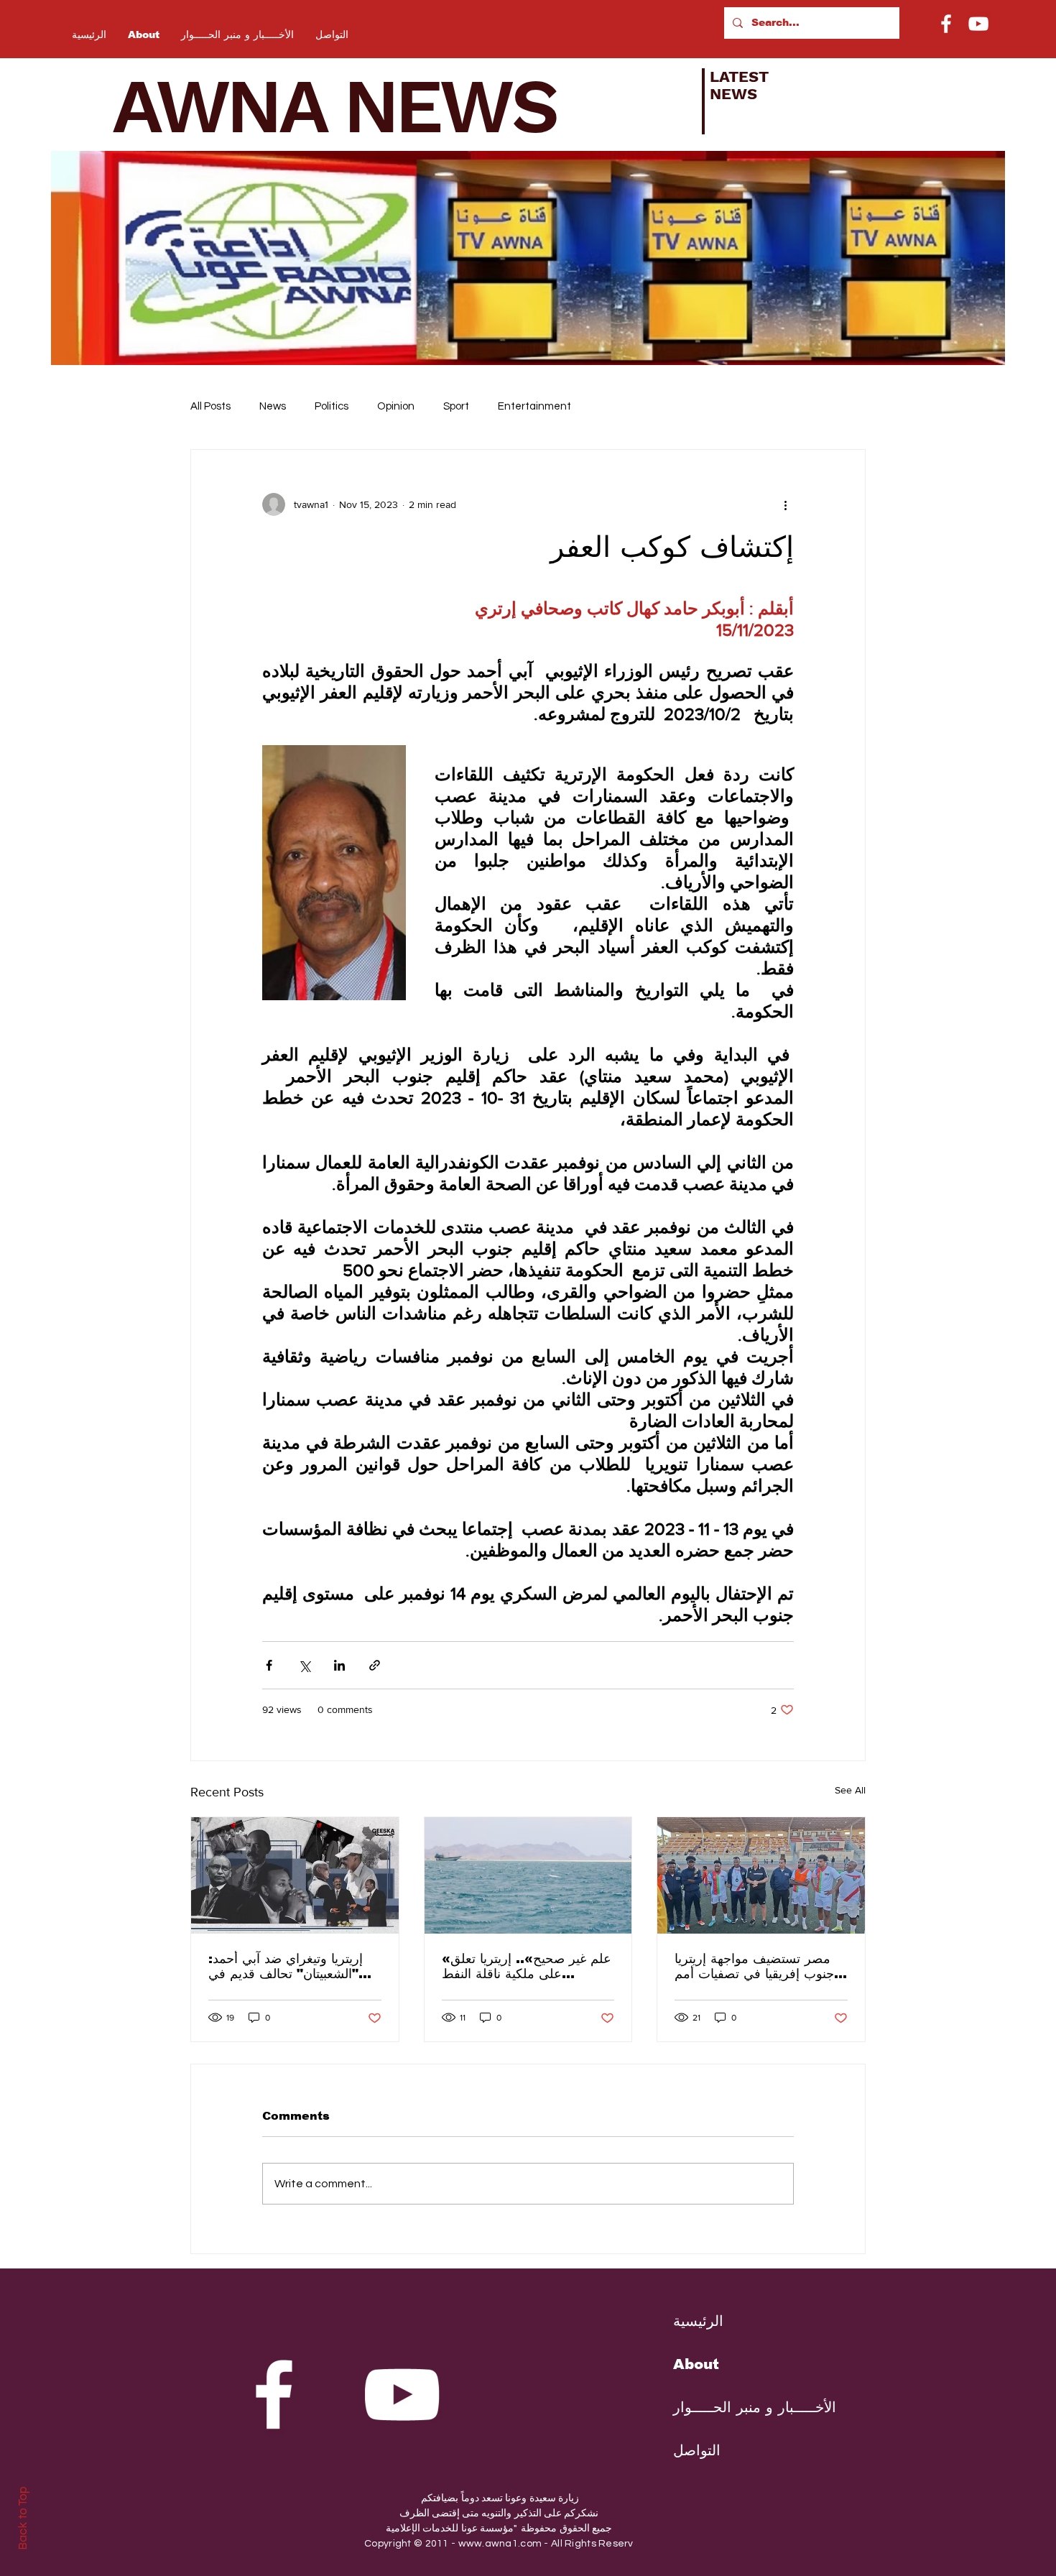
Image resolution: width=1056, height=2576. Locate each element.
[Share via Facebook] (269, 1665)
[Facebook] (946, 24)
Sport (456, 406)
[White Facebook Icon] (274, 2394)
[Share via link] (375, 1665)
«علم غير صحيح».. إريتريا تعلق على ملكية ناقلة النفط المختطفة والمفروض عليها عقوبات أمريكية (527, 1966)
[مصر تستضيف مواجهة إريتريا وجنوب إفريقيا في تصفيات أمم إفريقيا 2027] (761, 1875)
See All (850, 1790)
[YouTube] (978, 24)
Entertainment (534, 406)
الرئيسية (698, 2321)
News (273, 406)
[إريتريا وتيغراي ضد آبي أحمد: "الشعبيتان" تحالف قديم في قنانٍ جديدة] (295, 1875)
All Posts (210, 406)
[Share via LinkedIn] (339, 1665)
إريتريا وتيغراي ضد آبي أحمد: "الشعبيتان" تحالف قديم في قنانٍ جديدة (286, 1966)
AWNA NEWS (353, 106)
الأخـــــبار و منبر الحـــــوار (744, 2407)
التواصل (697, 2450)
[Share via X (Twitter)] (304, 1665)
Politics (332, 406)
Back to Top (23, 2518)
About (696, 2364)
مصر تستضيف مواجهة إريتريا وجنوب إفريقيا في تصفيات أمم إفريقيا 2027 (758, 1966)
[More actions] (785, 504)
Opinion (396, 406)
